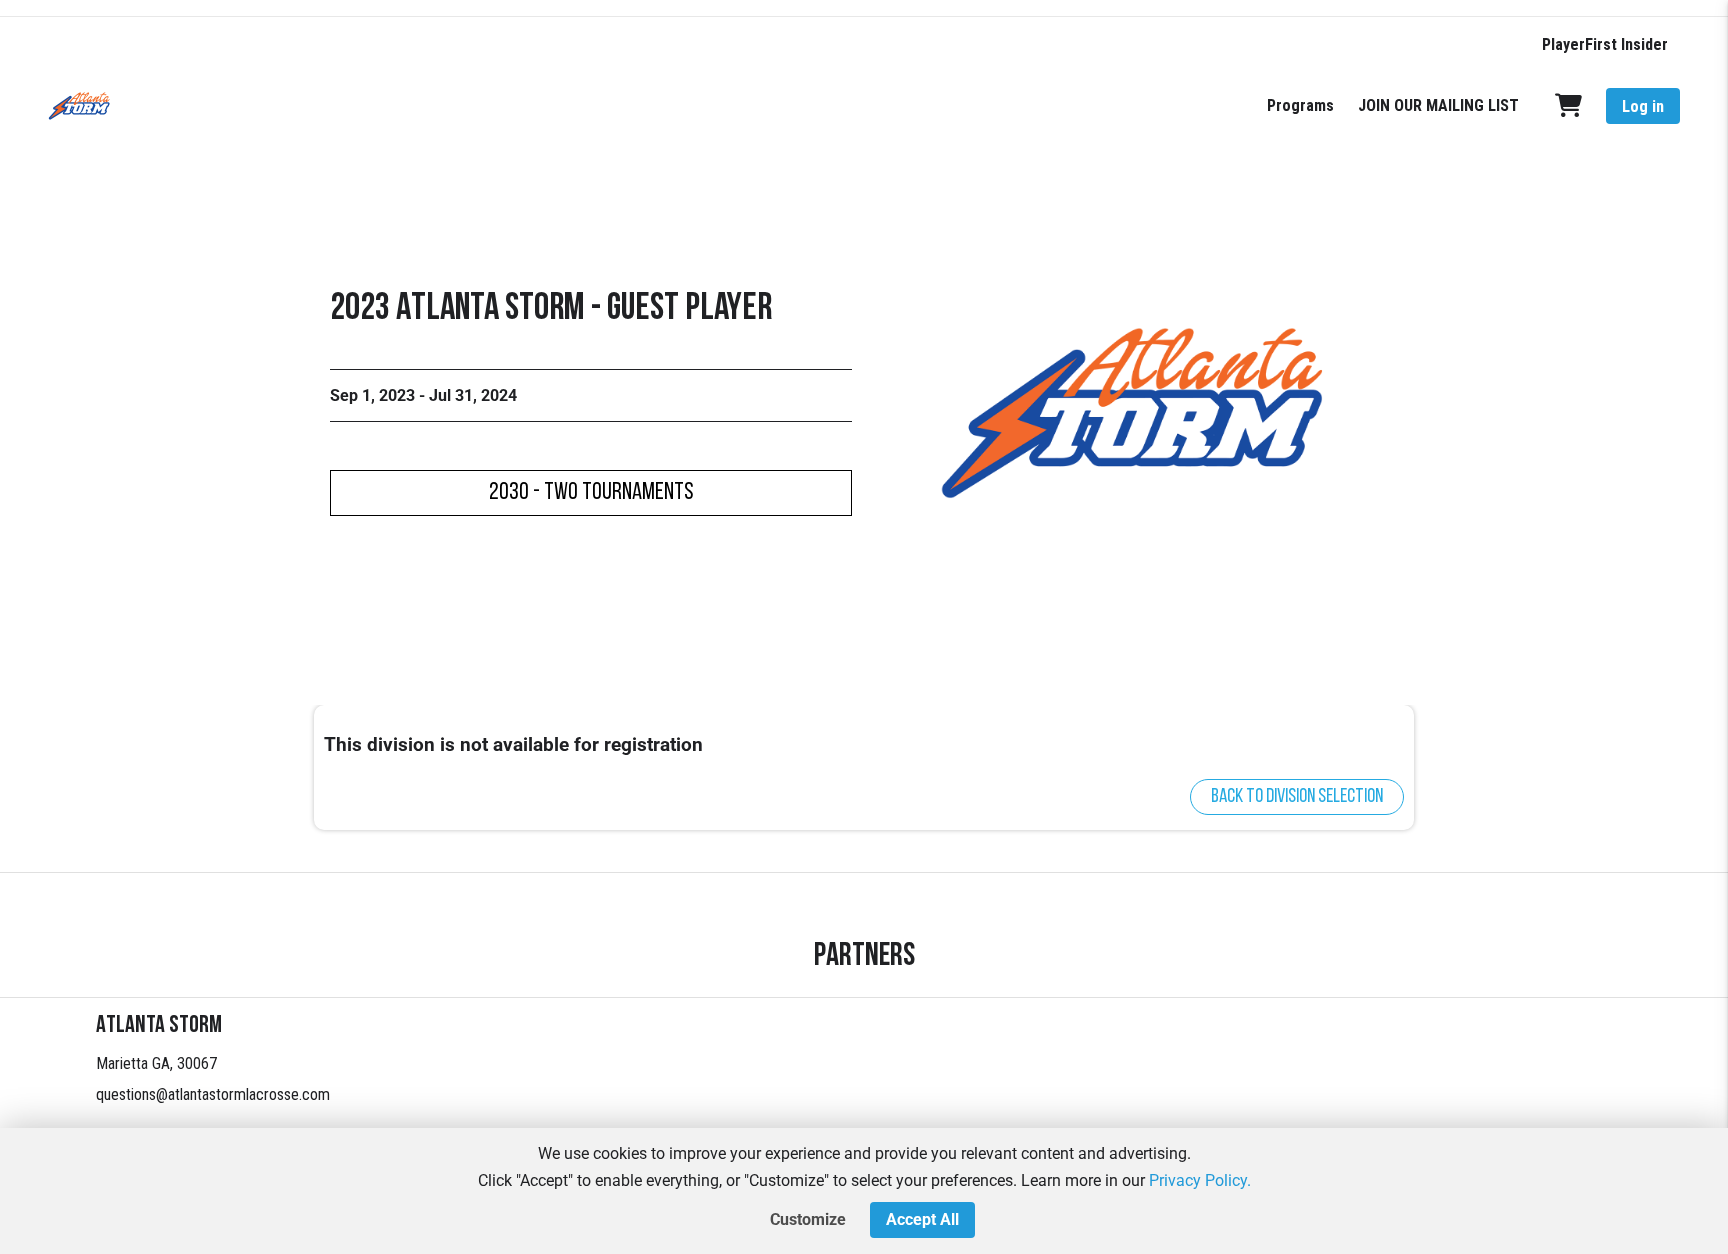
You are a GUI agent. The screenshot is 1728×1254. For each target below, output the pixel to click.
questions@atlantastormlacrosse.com (213, 1094)
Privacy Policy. (1200, 1180)
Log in (1643, 106)
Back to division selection (1297, 797)
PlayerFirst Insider (1605, 44)
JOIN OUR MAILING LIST (1438, 105)
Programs (1300, 105)
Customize (808, 1219)
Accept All (922, 1219)
